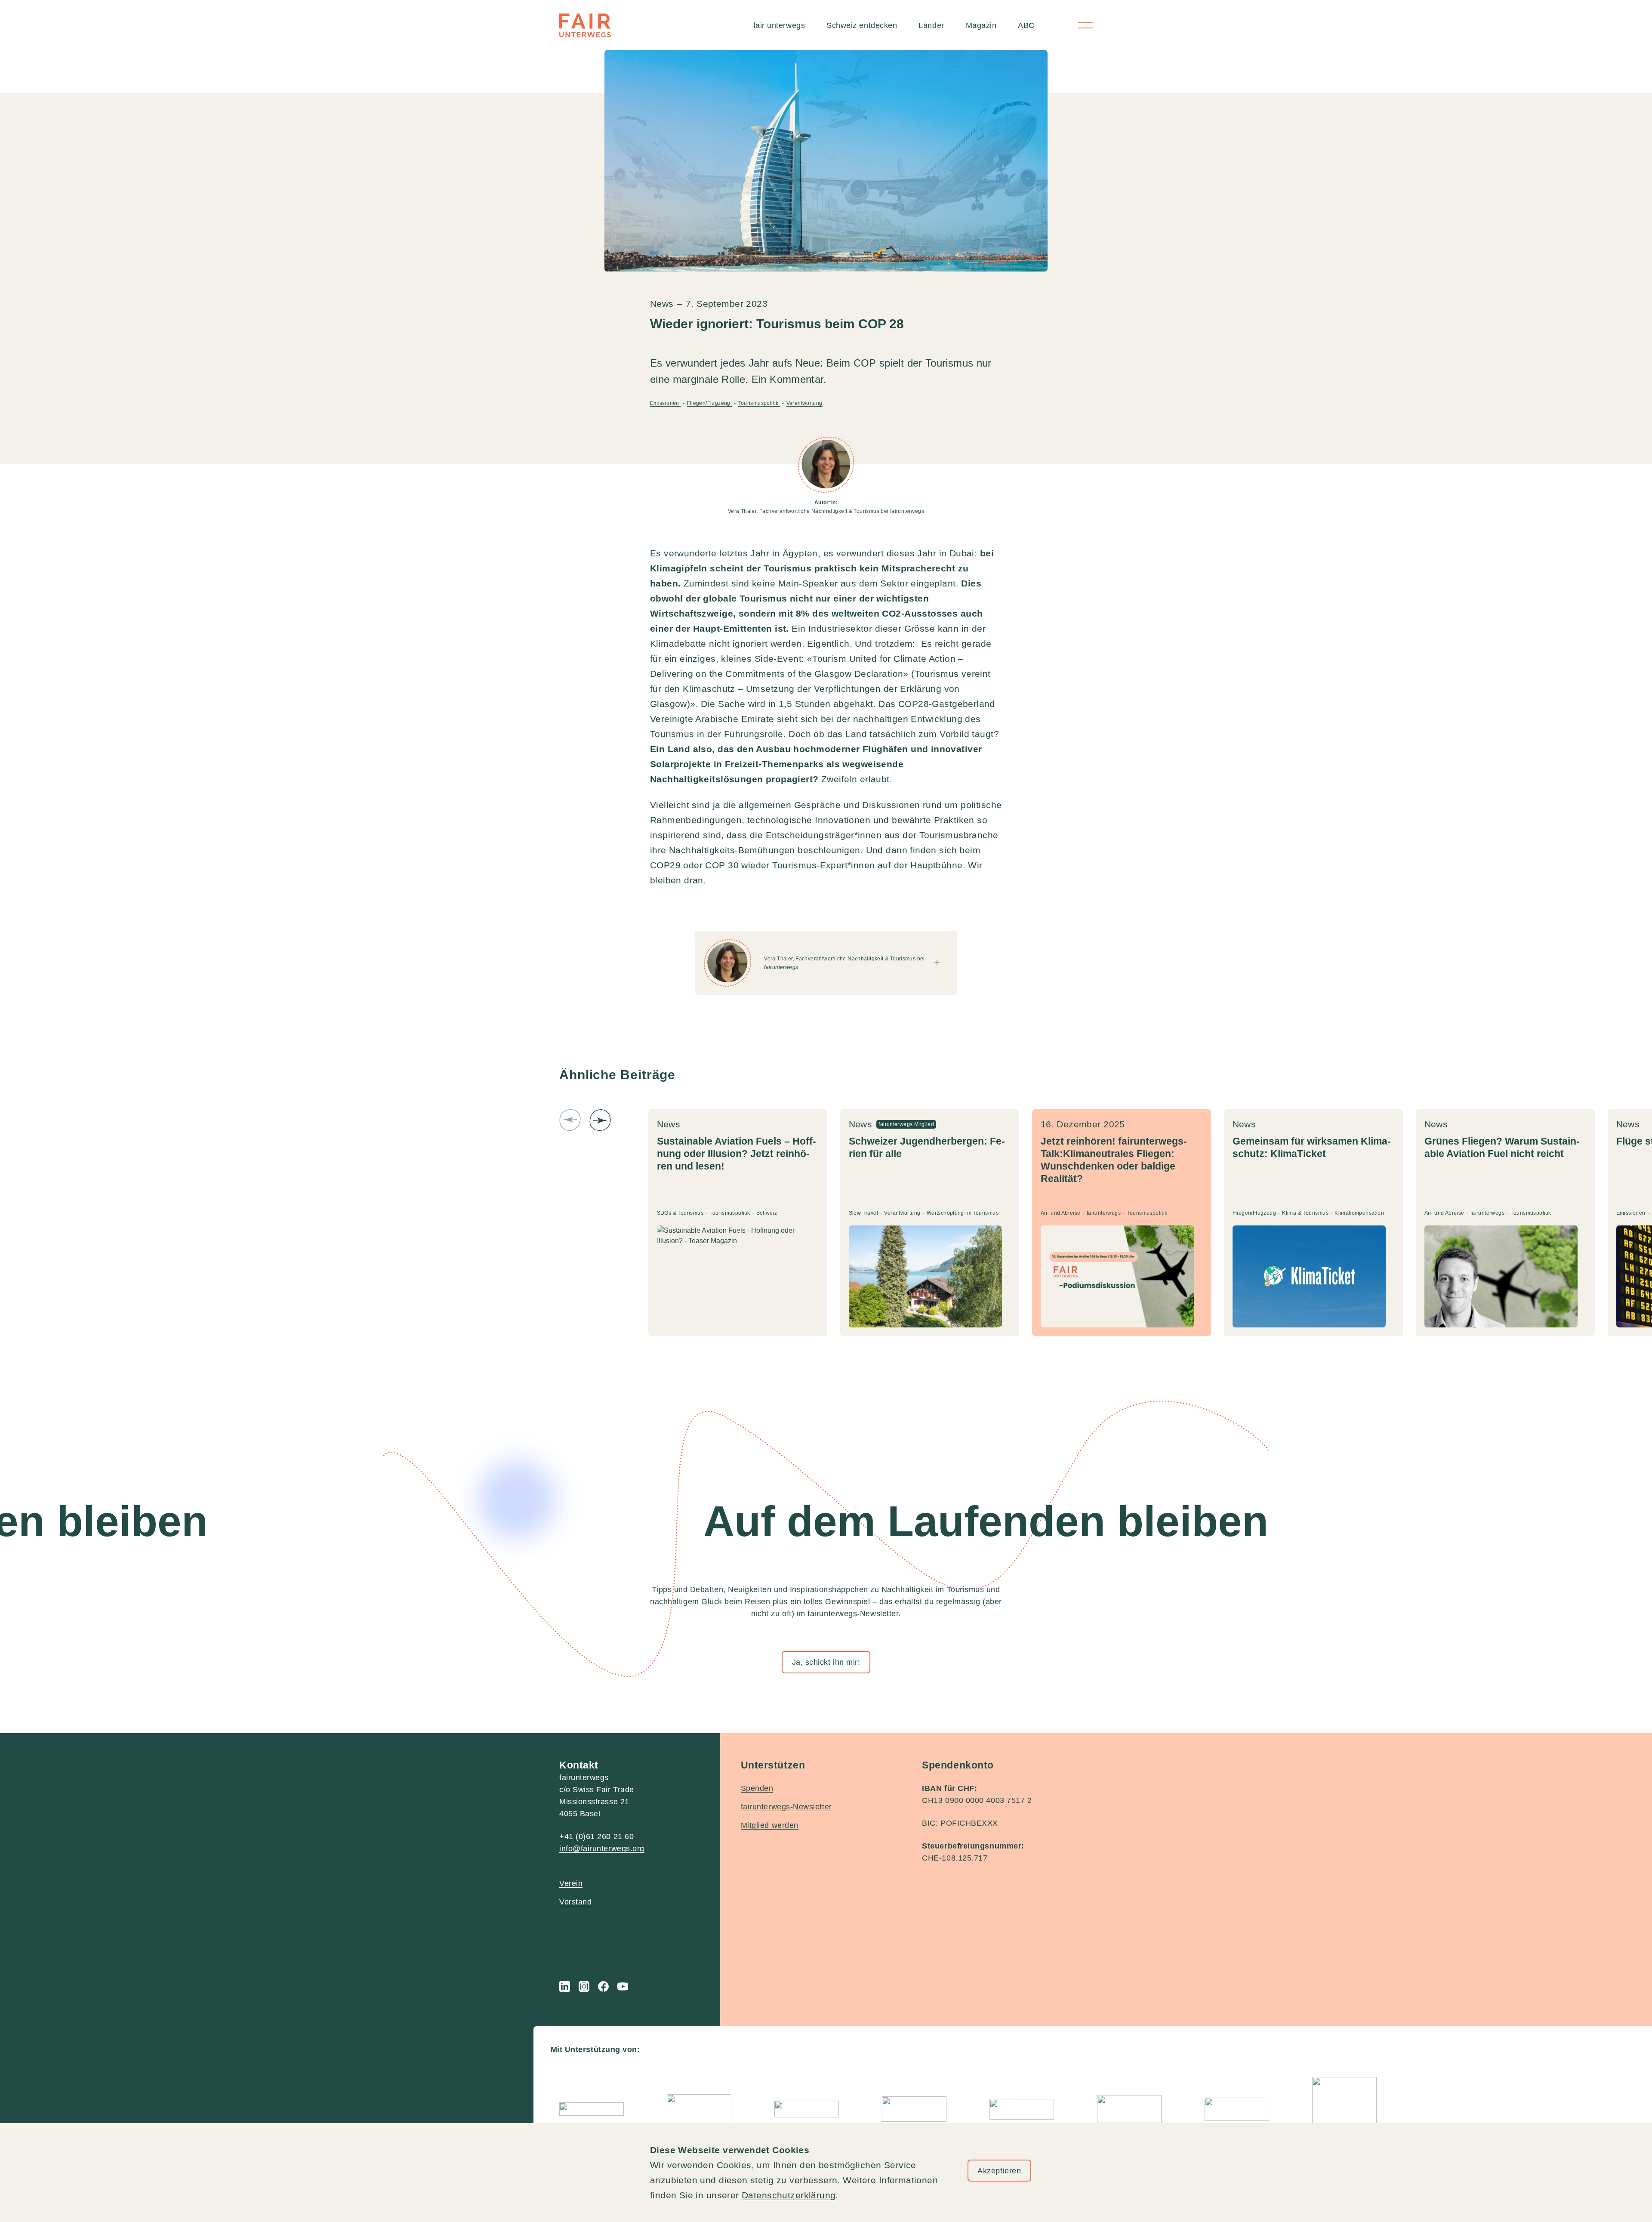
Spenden (757, 1788)
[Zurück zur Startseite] (585, 25)
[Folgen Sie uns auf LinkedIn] (565, 1986)
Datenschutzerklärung (789, 2195)
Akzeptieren (999, 2171)
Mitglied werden (770, 1825)
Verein (571, 1883)
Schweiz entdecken (862, 25)
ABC (1026, 25)
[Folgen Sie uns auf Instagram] (584, 1986)
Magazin (981, 25)
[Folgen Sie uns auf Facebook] (603, 1986)
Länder (931, 25)
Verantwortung (804, 403)
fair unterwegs (779, 25)
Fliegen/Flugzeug (710, 403)
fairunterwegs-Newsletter (786, 1807)
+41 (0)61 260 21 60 (596, 1836)
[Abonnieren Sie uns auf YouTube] (623, 1986)
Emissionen (665, 403)
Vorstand (575, 1902)
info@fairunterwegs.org (602, 1849)
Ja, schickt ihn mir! (826, 1662)
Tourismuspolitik (759, 403)
